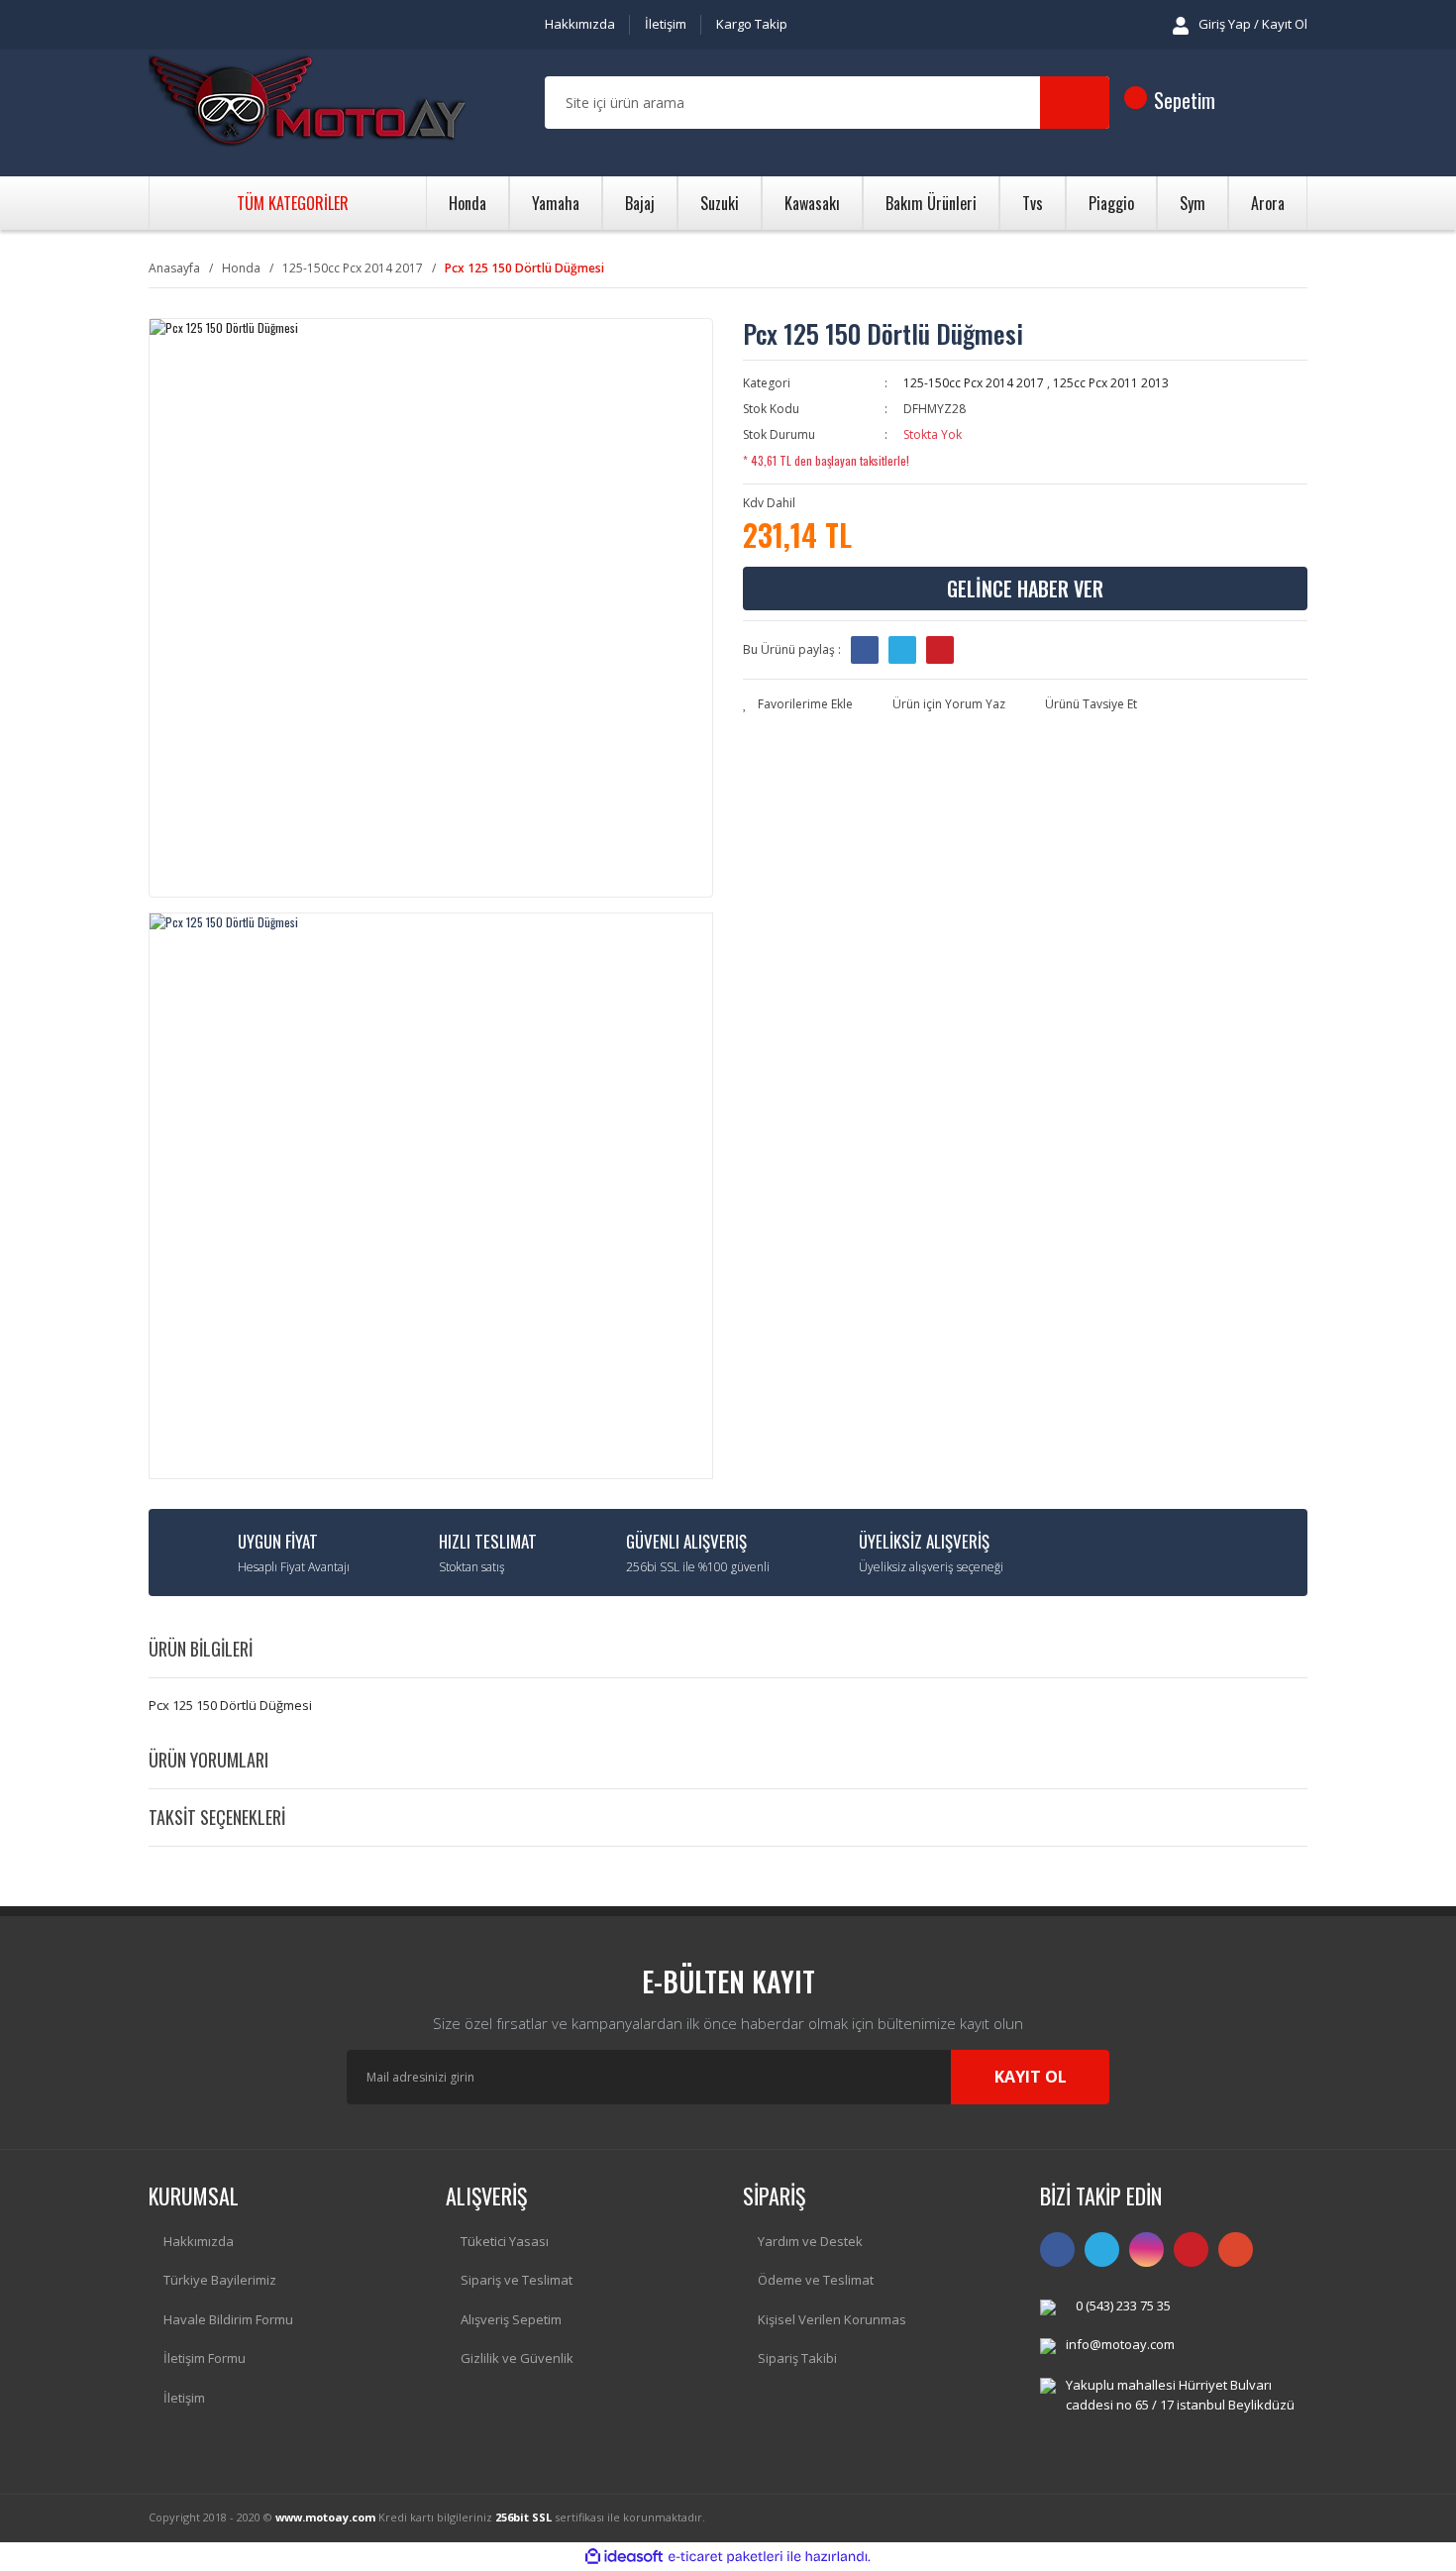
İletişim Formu (205, 2358)
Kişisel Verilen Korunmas (832, 2319)
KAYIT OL (1031, 2077)
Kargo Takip (752, 24)
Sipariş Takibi (797, 2358)
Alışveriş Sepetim (511, 2319)
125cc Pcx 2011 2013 (1111, 383)
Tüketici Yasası (505, 2241)
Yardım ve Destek (810, 2241)
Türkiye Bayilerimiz (220, 2280)
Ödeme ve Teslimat (816, 2280)
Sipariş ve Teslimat (517, 2280)
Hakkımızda (580, 24)
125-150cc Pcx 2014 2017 (974, 383)
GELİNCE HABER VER (1025, 589)
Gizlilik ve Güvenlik (517, 2358)
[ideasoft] (624, 2557)
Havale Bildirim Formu (228, 2319)
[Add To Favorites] (798, 704)
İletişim (666, 24)
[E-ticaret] (726, 2556)
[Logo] (307, 103)
